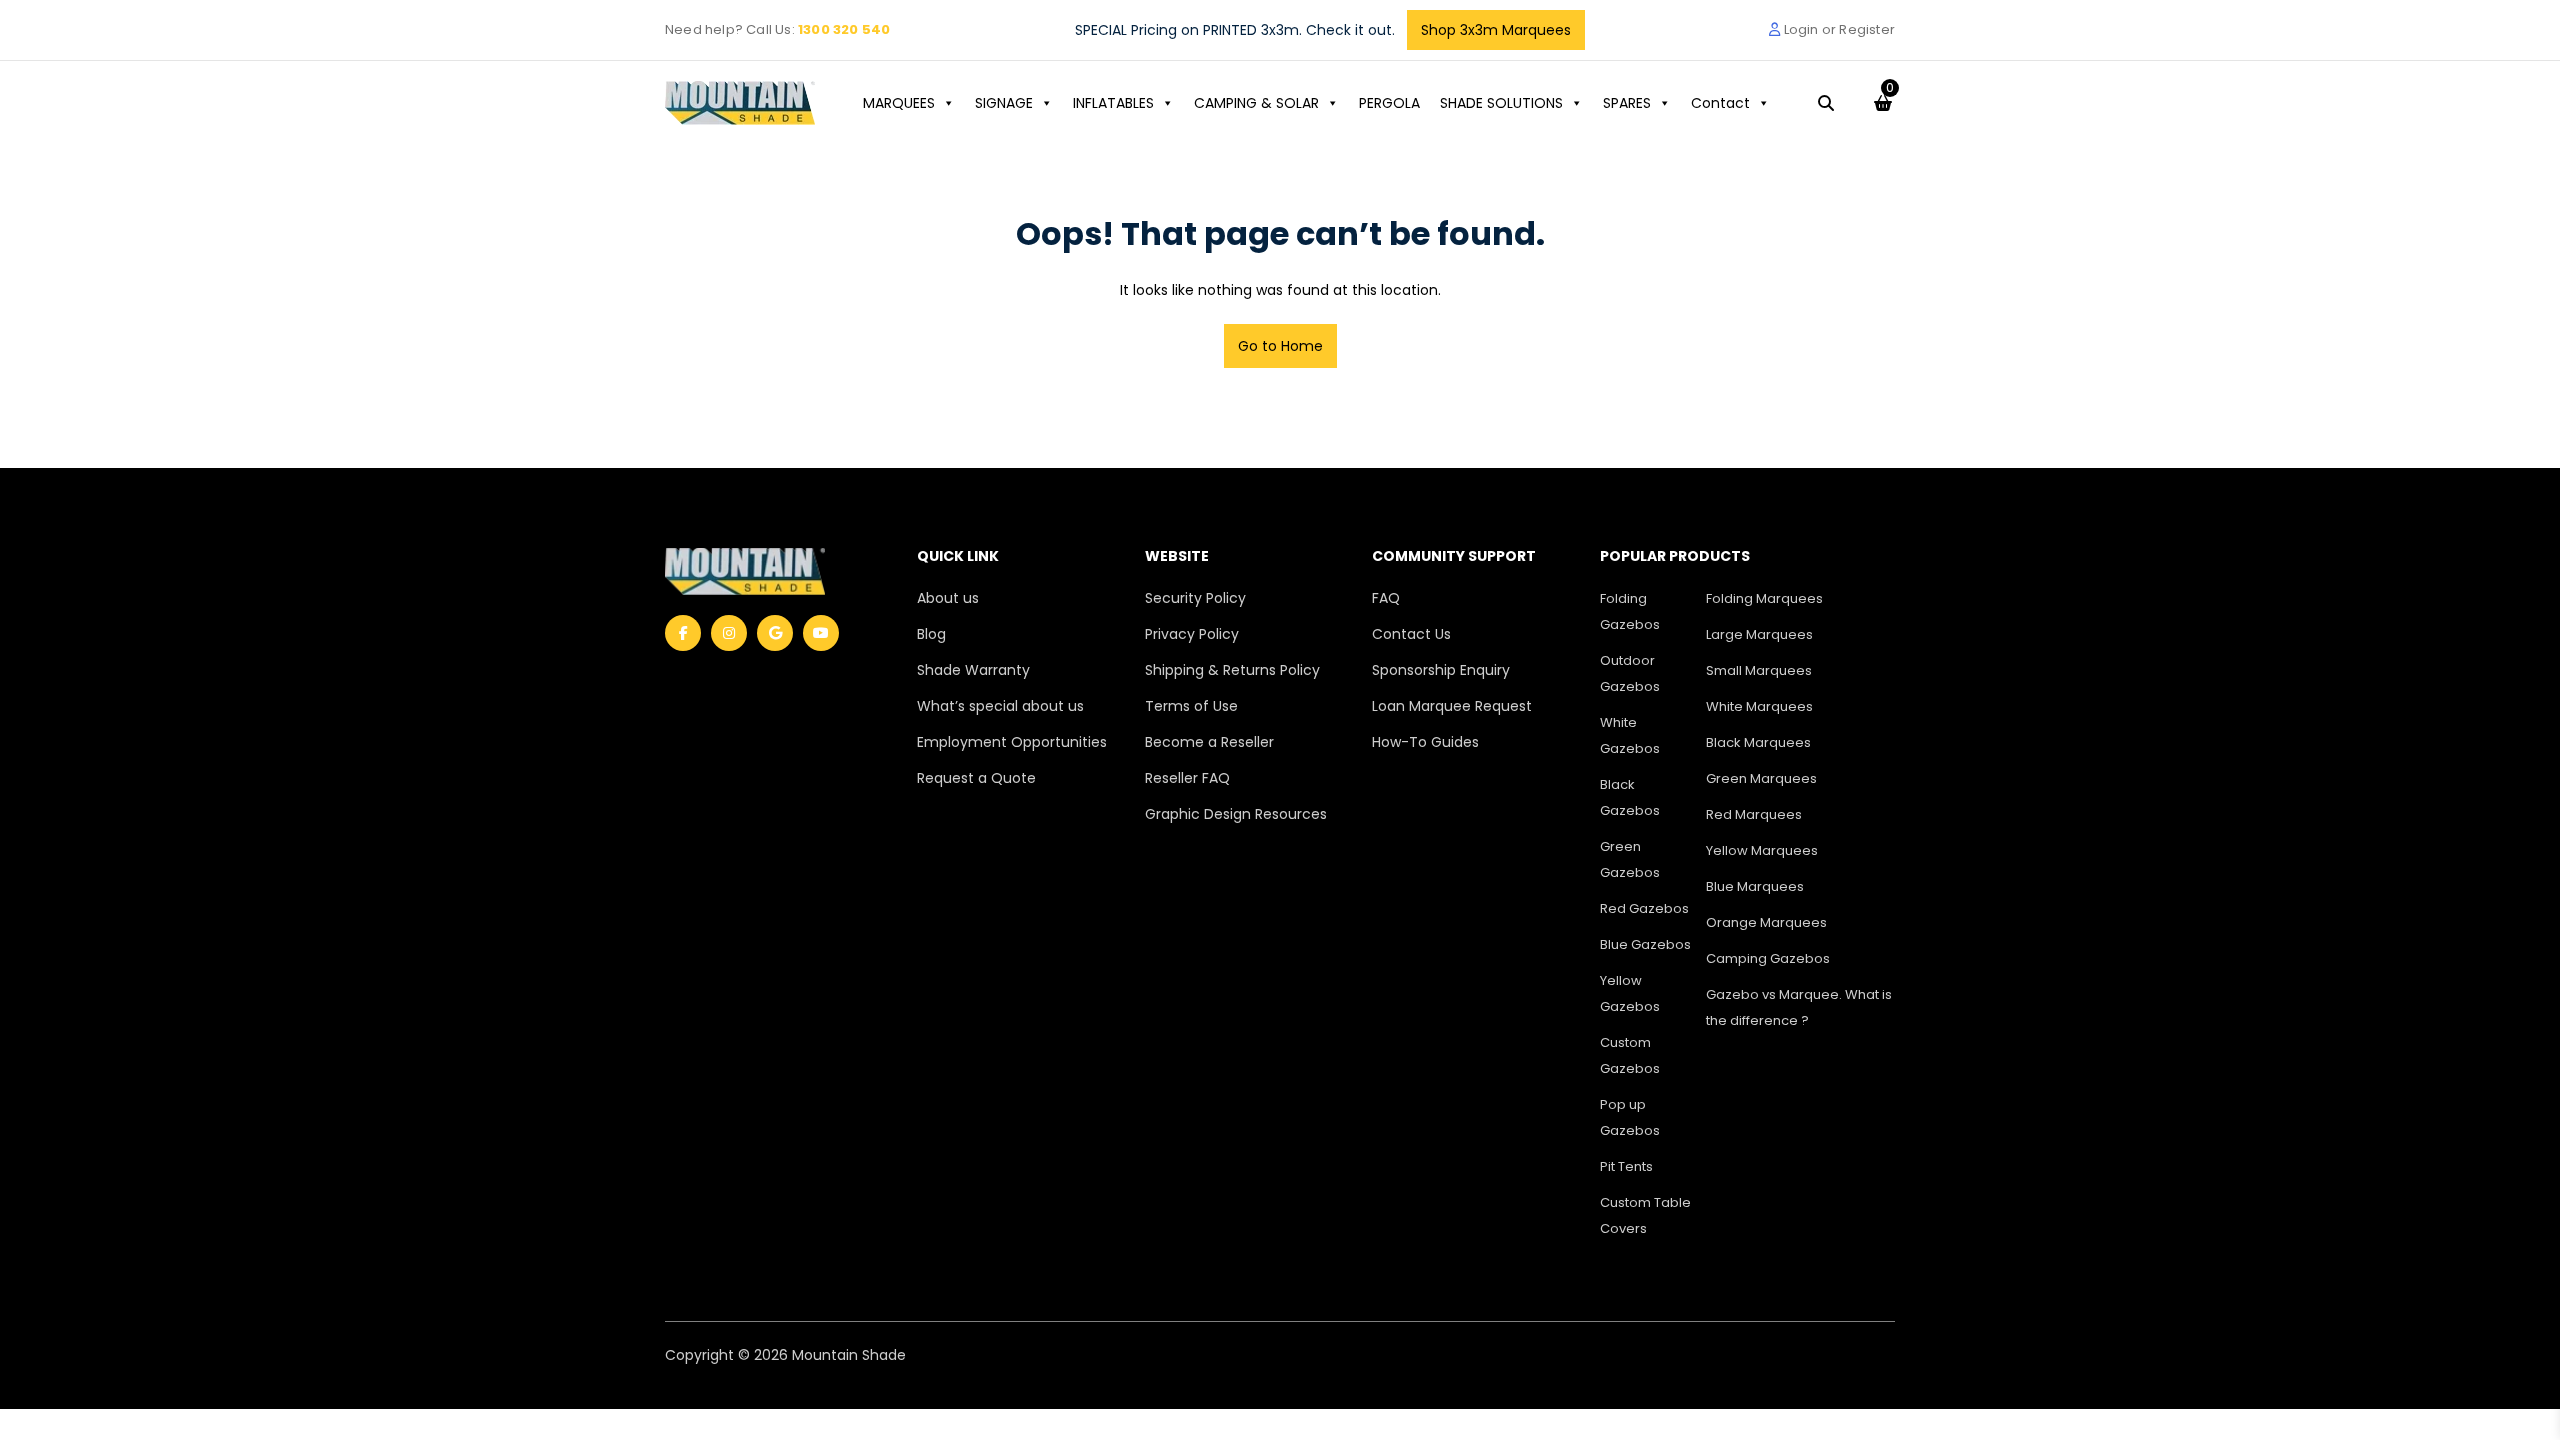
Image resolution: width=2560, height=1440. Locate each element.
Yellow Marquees (1762, 850)
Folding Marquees (1764, 598)
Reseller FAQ (1187, 778)
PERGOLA (1389, 103)
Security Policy (1195, 598)
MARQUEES (899, 103)
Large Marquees (1759, 634)
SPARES (1627, 103)
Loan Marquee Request (1452, 706)
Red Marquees (1754, 814)
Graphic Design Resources (1236, 814)
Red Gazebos (1644, 908)
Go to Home (1280, 346)
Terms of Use (1191, 706)
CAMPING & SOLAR (1256, 103)
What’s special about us (1000, 706)
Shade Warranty (973, 670)
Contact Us (1411, 634)
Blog (931, 634)
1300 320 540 (844, 29)
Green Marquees (1761, 778)
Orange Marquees (1766, 922)
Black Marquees (1758, 742)
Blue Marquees (1755, 886)
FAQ (1386, 598)
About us (948, 598)
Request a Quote (976, 778)
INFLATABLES (1113, 103)
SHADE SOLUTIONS (1501, 103)
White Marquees (1759, 706)
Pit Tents (1626, 1166)
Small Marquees (1759, 670)
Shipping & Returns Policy (1232, 670)
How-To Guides (1425, 742)
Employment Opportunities (1012, 742)
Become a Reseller (1209, 742)
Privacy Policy (1192, 634)
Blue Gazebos (1645, 944)
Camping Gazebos (1768, 958)
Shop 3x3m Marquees (1496, 30)
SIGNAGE (1004, 103)
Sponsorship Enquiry (1441, 670)
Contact (1720, 103)
